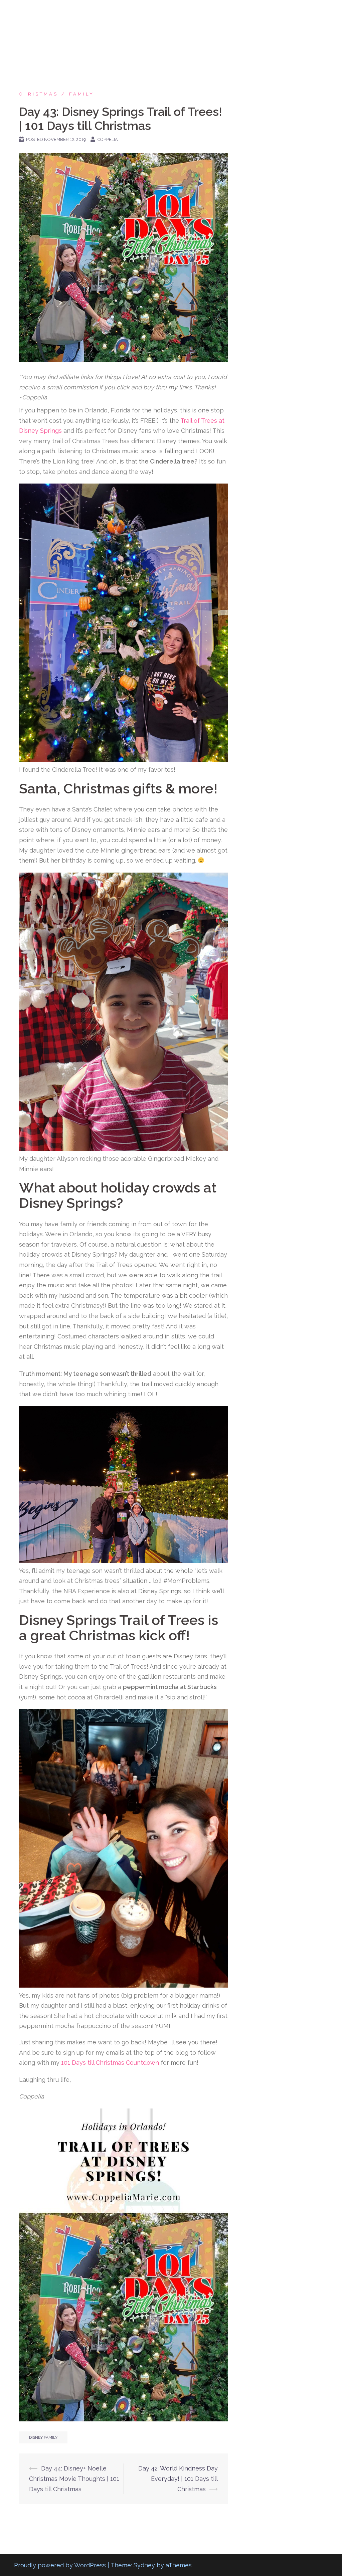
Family (82, 94)
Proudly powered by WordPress (60, 2565)
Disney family (43, 2437)
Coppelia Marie (48, 13)
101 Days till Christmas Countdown (110, 2063)
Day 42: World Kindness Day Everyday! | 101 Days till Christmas (178, 2478)
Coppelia (108, 139)
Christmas (39, 94)
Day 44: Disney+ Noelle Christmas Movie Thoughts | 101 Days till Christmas (74, 2478)
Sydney (144, 2565)
